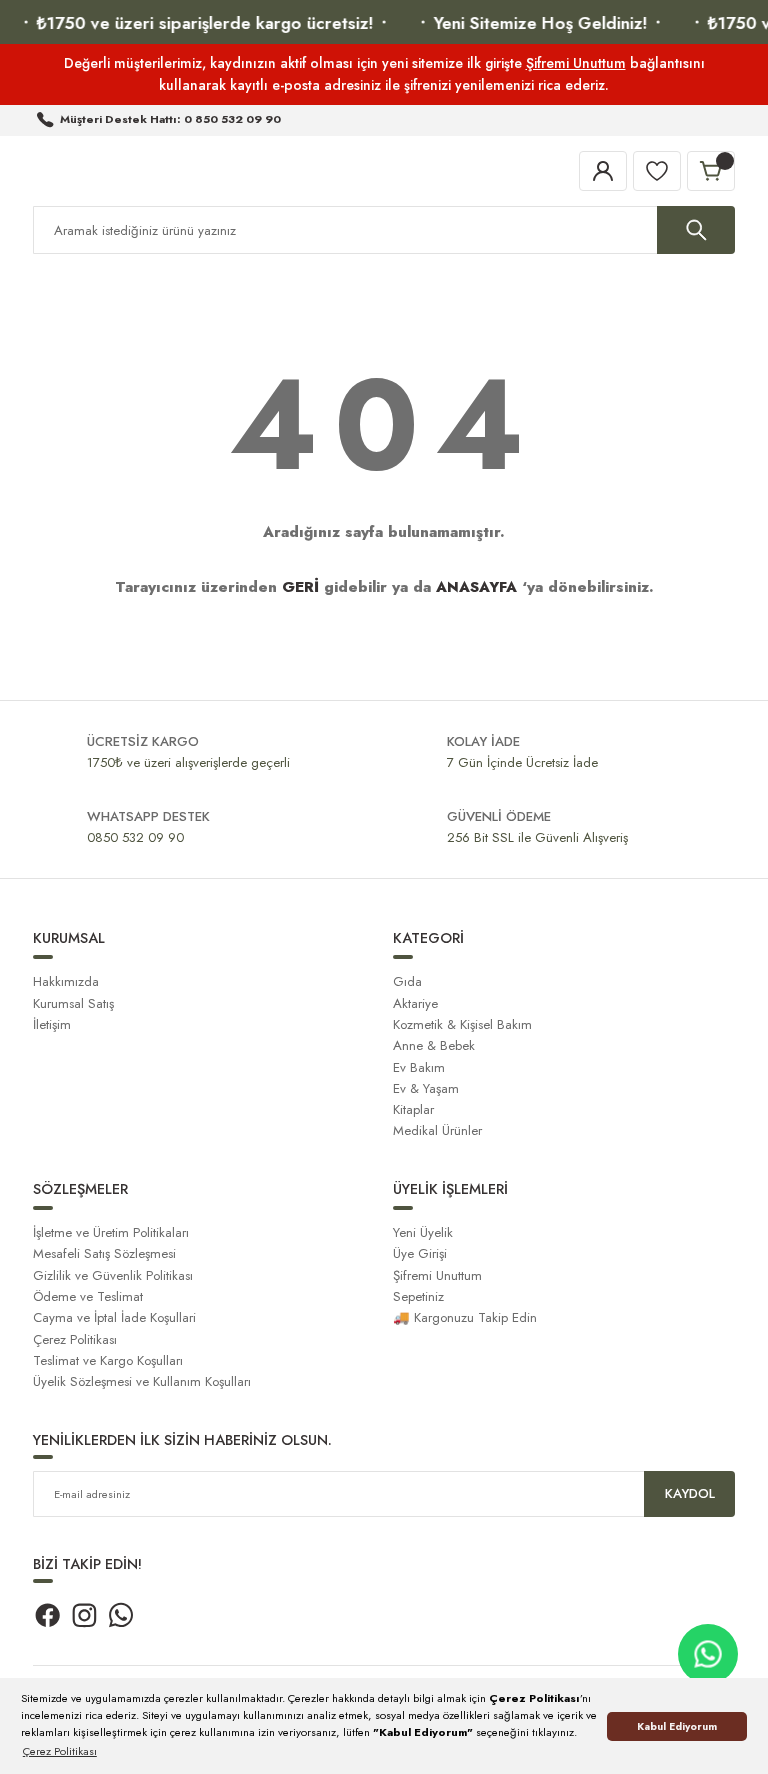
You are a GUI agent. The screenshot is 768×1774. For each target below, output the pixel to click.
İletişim (52, 1024)
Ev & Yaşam (426, 1088)
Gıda (407, 981)
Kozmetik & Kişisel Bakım (462, 1024)
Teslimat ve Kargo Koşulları (108, 1360)
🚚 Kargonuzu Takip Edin (465, 1317)
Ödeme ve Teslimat (88, 1296)
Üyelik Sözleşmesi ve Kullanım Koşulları (142, 1381)
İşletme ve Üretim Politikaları (111, 1232)
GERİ (300, 587)
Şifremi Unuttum (576, 63)
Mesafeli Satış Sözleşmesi (104, 1253)
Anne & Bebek (434, 1045)
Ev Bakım (419, 1067)
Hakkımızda (66, 981)
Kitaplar (413, 1109)
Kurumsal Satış (73, 1003)
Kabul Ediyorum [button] (677, 1726)
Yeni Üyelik (423, 1232)
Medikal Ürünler (437, 1130)
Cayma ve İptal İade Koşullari (114, 1317)
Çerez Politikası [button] (60, 1751)
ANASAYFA (476, 587)
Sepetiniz (418, 1296)
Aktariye (415, 1003)
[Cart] (711, 171)
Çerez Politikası (75, 1339)
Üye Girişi (420, 1253)
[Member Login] (603, 171)
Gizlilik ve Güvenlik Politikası (113, 1275)
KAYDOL (690, 1493)
